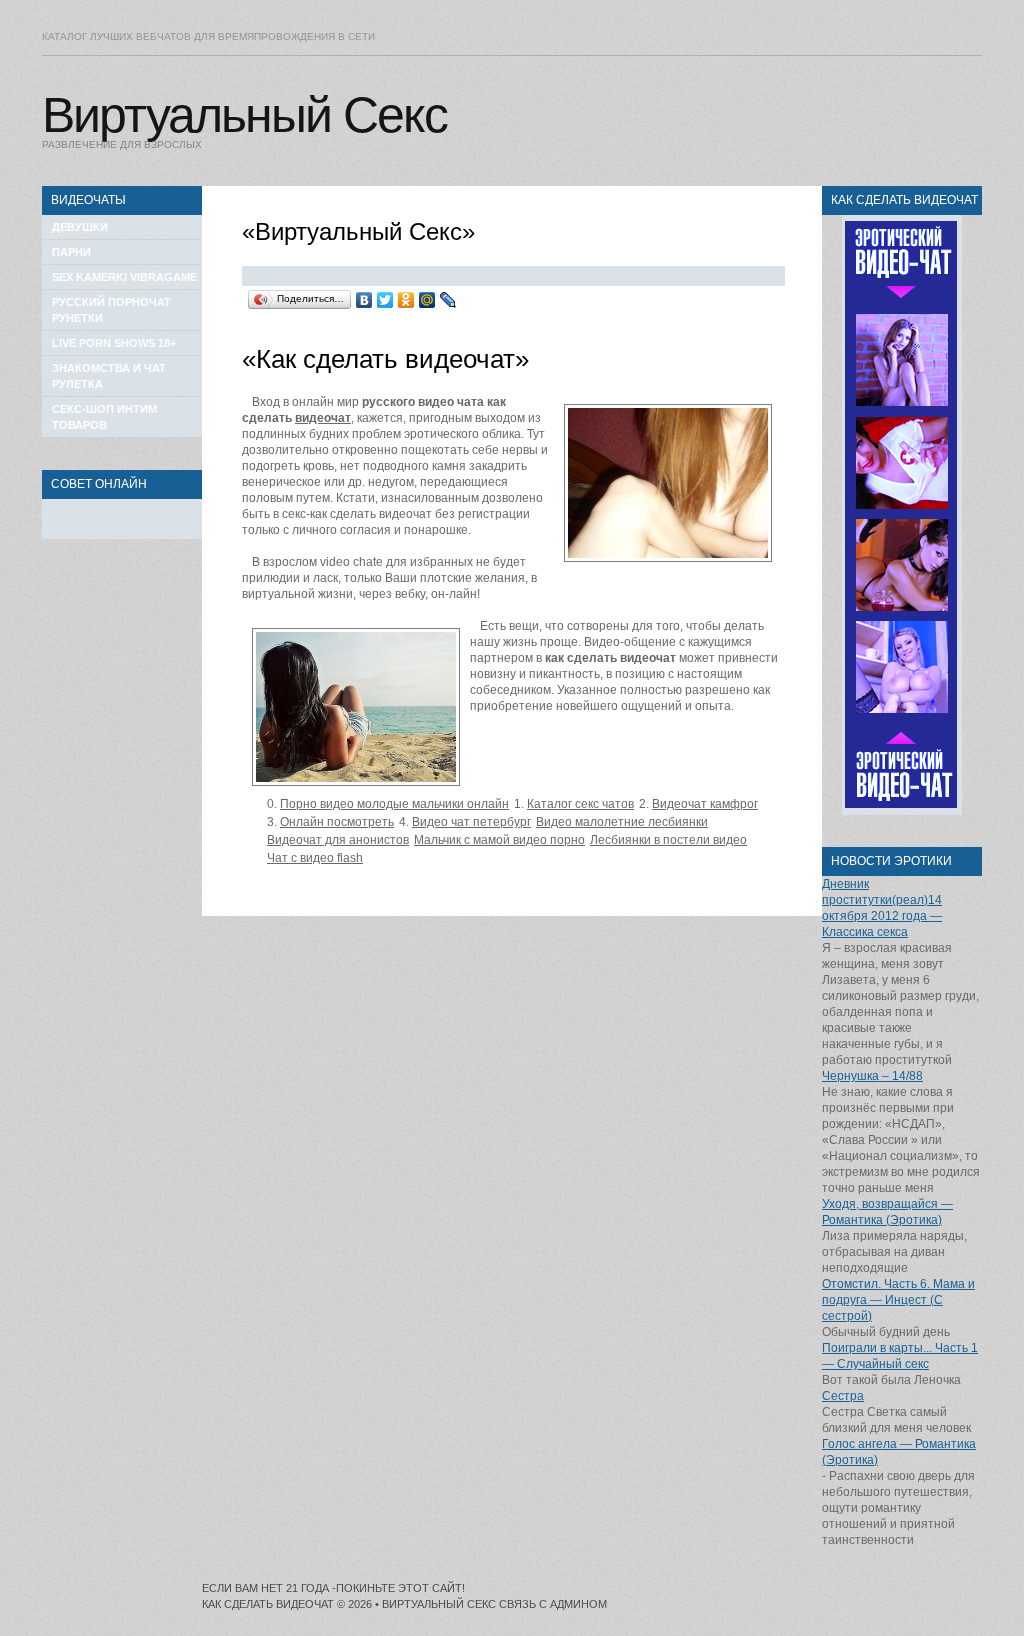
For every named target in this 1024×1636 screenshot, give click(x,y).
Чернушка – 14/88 (872, 1076)
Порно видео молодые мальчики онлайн (394, 804)
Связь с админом (553, 1604)
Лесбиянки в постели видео (668, 840)
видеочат (323, 418)
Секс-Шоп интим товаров (104, 417)
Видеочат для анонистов (338, 840)
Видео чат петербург (471, 822)
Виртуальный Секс (244, 115)
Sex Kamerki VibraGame (124, 277)
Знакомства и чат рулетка (109, 376)
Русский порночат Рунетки (111, 310)
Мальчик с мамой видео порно (499, 840)
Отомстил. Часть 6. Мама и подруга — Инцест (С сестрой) (898, 1300)
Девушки (80, 227)
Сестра (843, 1396)
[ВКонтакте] (364, 300)
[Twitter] (385, 300)
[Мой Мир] (427, 300)
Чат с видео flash (315, 858)
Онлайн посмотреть (337, 822)
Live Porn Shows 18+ (114, 343)
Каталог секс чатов (580, 804)
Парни (71, 252)
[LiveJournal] (448, 300)
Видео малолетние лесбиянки (622, 822)
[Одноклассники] (406, 300)
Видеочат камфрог (705, 804)
